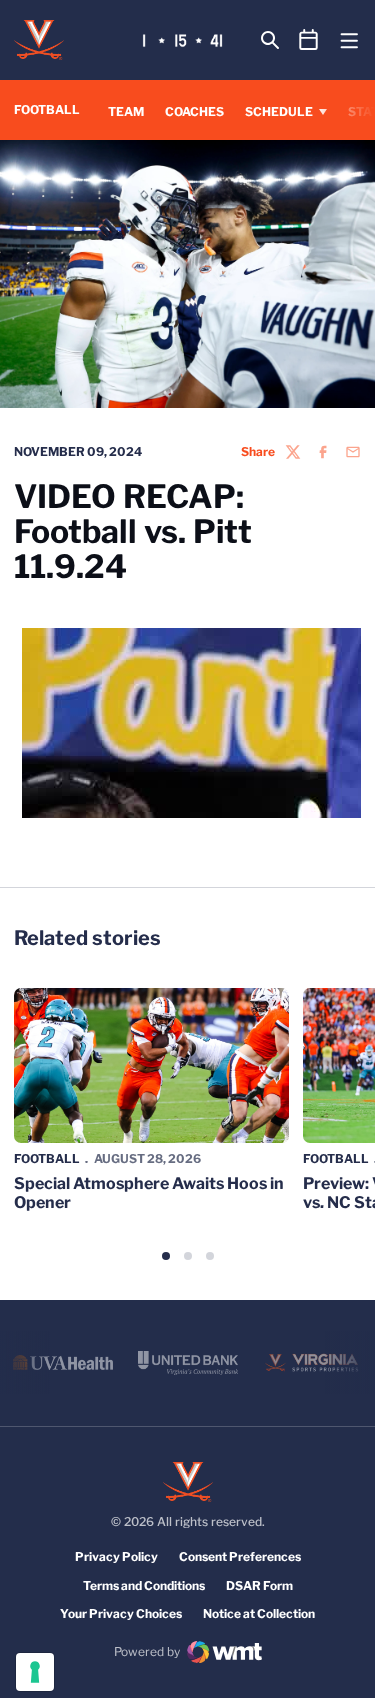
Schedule (279, 111)
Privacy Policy (116, 1556)
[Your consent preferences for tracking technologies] (35, 1672)
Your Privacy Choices (121, 1613)
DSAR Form (259, 1585)
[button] (166, 1256)
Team (126, 111)
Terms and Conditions (144, 1585)
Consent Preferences (240, 1556)
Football (47, 1158)
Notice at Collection (259, 1613)
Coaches (194, 111)
